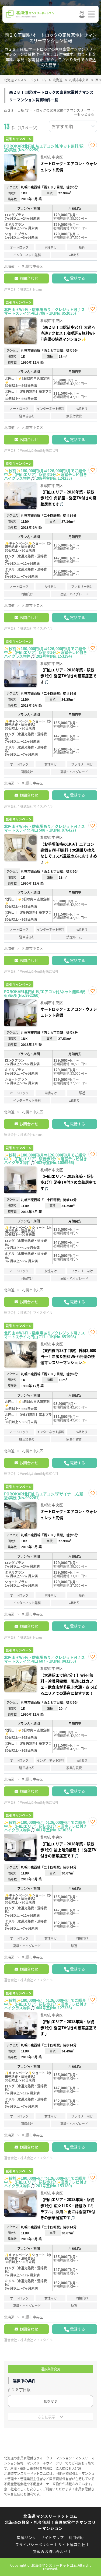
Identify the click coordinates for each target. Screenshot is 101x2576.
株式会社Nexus (31, 289)
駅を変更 (51, 2401)
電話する (78, 278)
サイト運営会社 (72, 2544)
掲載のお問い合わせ (50, 2551)
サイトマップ (53, 2537)
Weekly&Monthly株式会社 (39, 450)
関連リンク (27, 2537)
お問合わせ (29, 278)
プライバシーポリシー (35, 2544)
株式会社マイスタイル (36, 628)
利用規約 (76, 2537)
